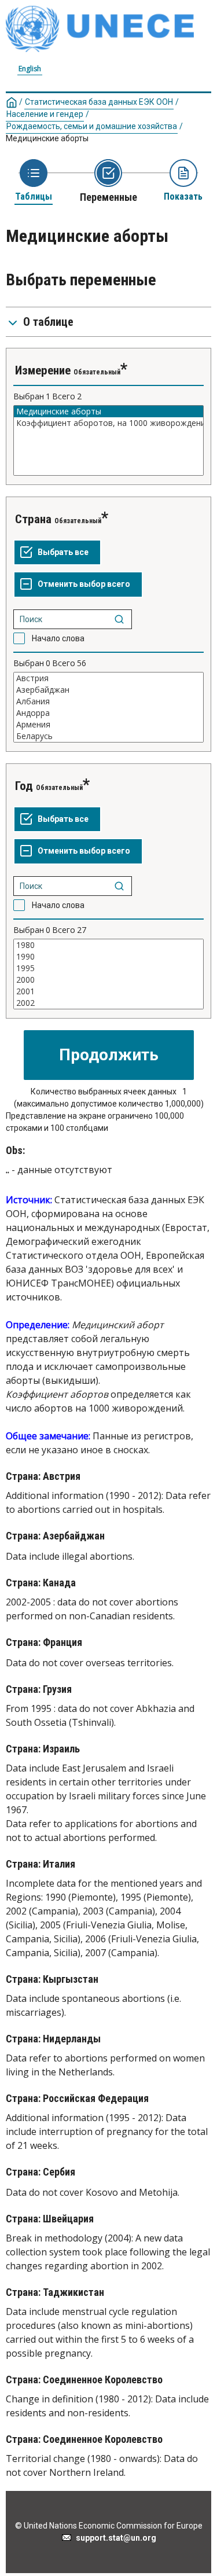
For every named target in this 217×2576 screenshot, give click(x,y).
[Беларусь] (108, 736)
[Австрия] (108, 678)
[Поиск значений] (119, 619)
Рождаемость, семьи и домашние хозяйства (92, 126)
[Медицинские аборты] (108, 411)
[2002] (108, 1003)
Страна (33, 519)
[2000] (108, 980)
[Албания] (108, 701)
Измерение (43, 370)
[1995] (108, 968)
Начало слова (58, 638)
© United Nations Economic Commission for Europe (109, 2526)
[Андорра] (108, 713)
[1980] (108, 945)
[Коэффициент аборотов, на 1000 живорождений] (108, 423)
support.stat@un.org (114, 2538)
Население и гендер (45, 114)
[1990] (108, 957)
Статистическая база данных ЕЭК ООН (99, 102)
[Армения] (108, 725)
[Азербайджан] (108, 690)
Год (24, 786)
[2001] (108, 991)
